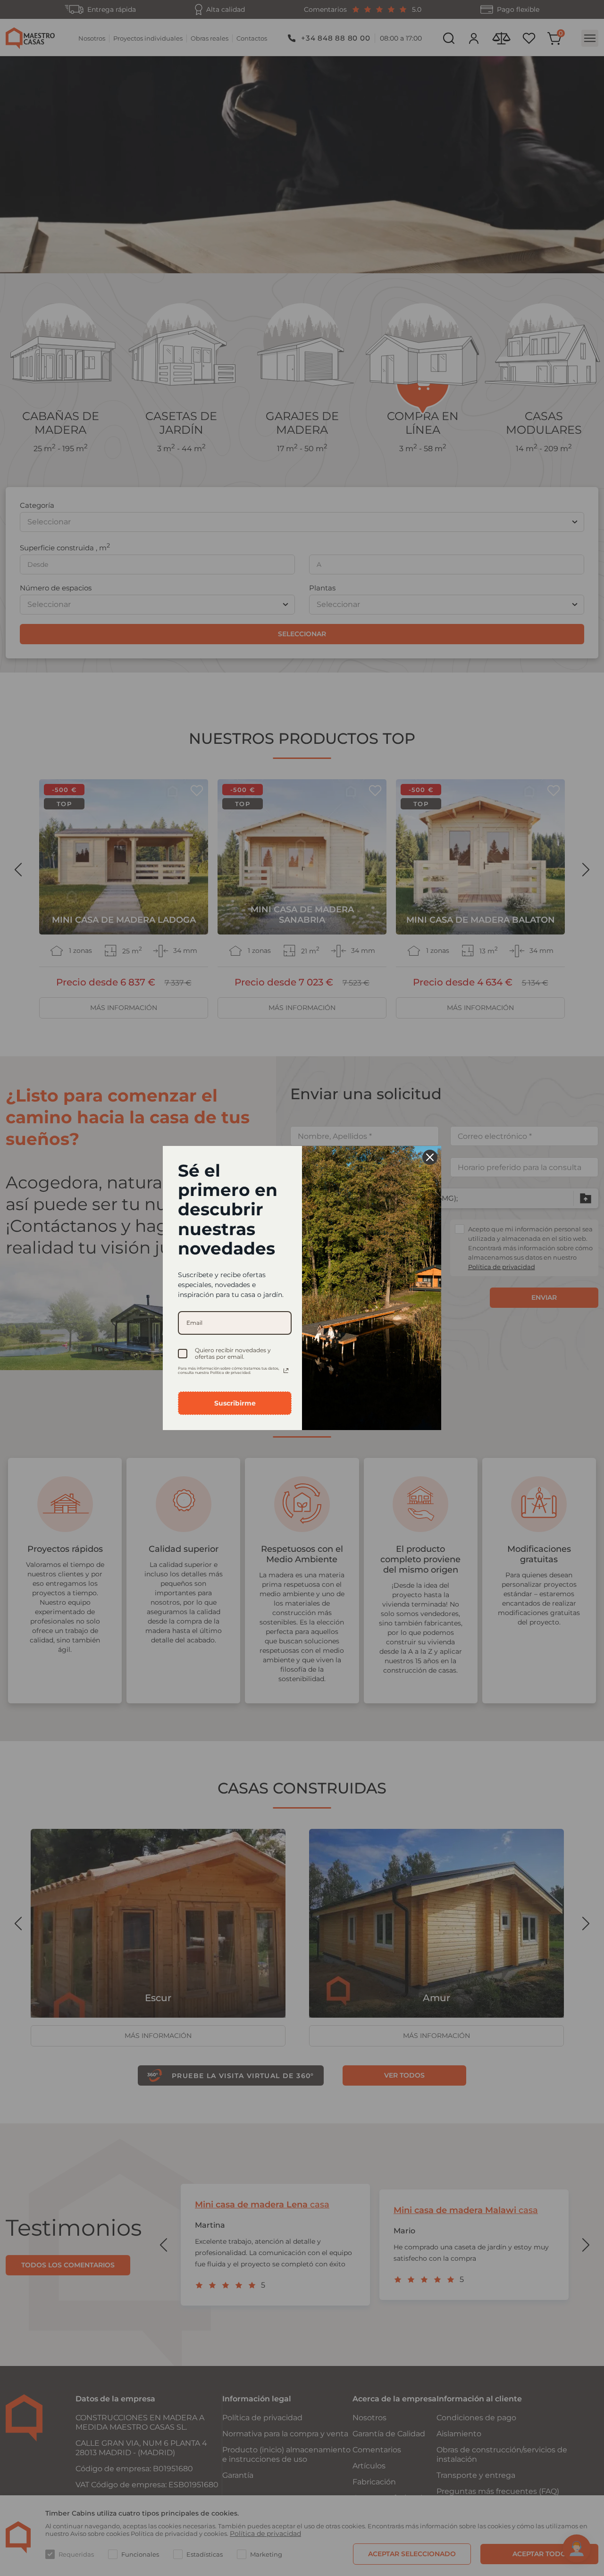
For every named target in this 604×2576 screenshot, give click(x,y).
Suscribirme (235, 1403)
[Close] (430, 1157)
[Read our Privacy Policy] (286, 1371)
